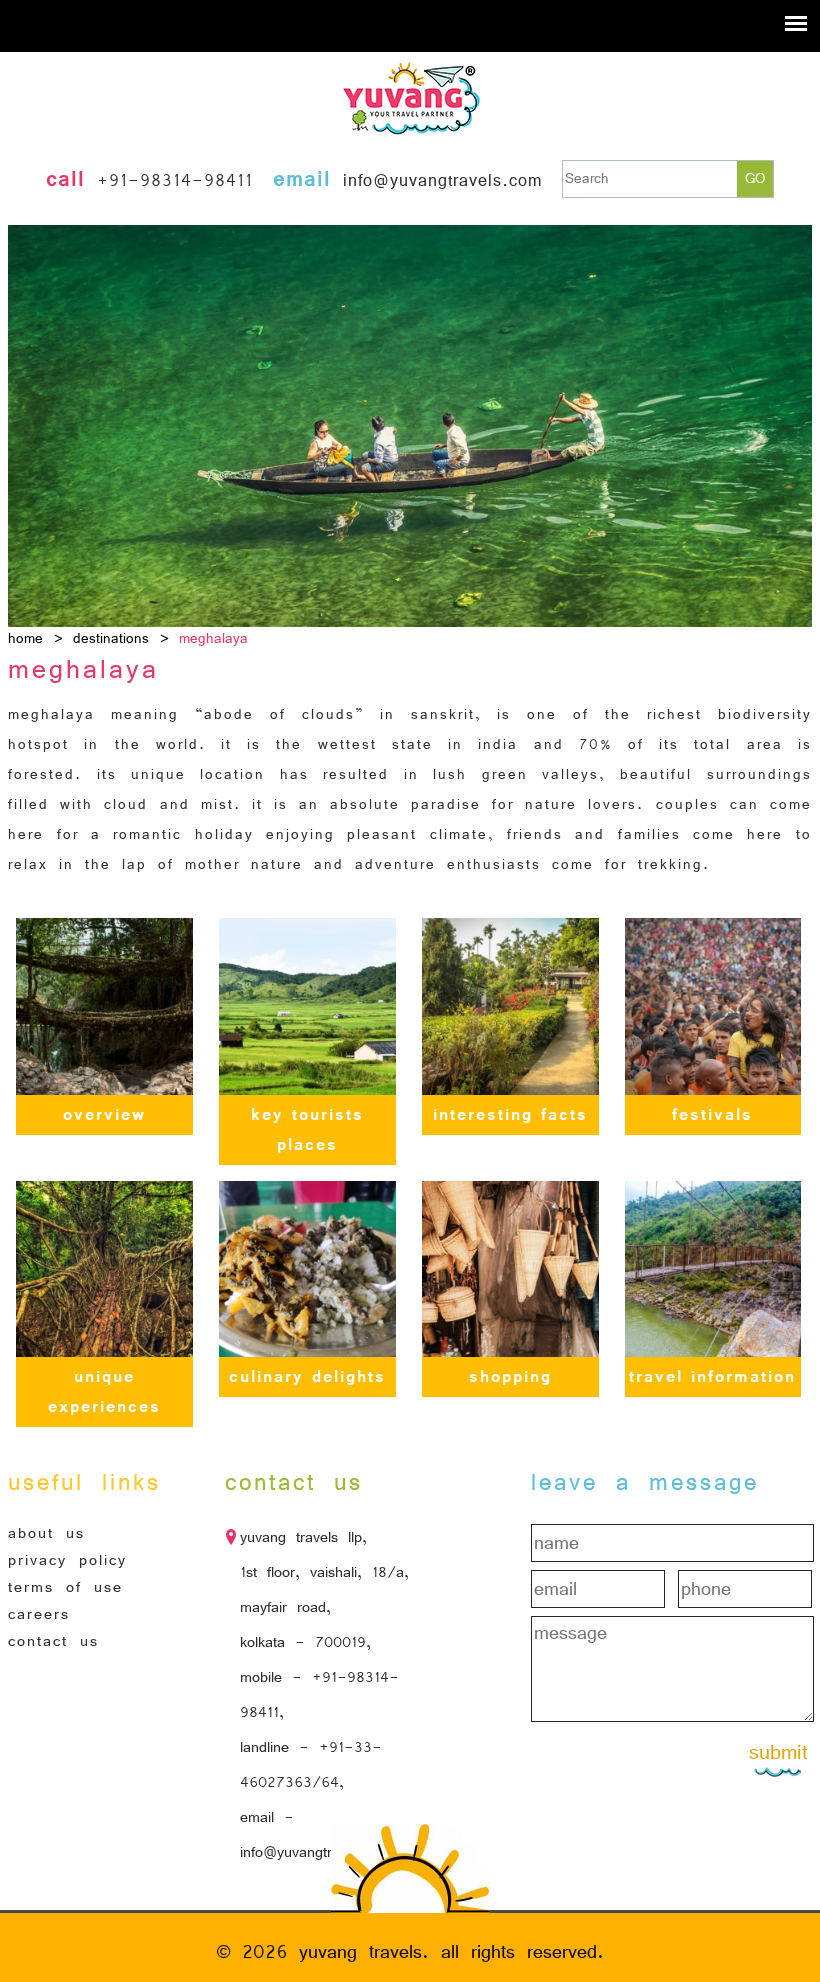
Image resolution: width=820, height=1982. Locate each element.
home (25, 638)
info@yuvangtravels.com (442, 180)
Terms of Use (65, 1587)
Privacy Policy (67, 1560)
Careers (39, 1614)
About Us (46, 1533)
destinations (111, 638)
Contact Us (53, 1641)
